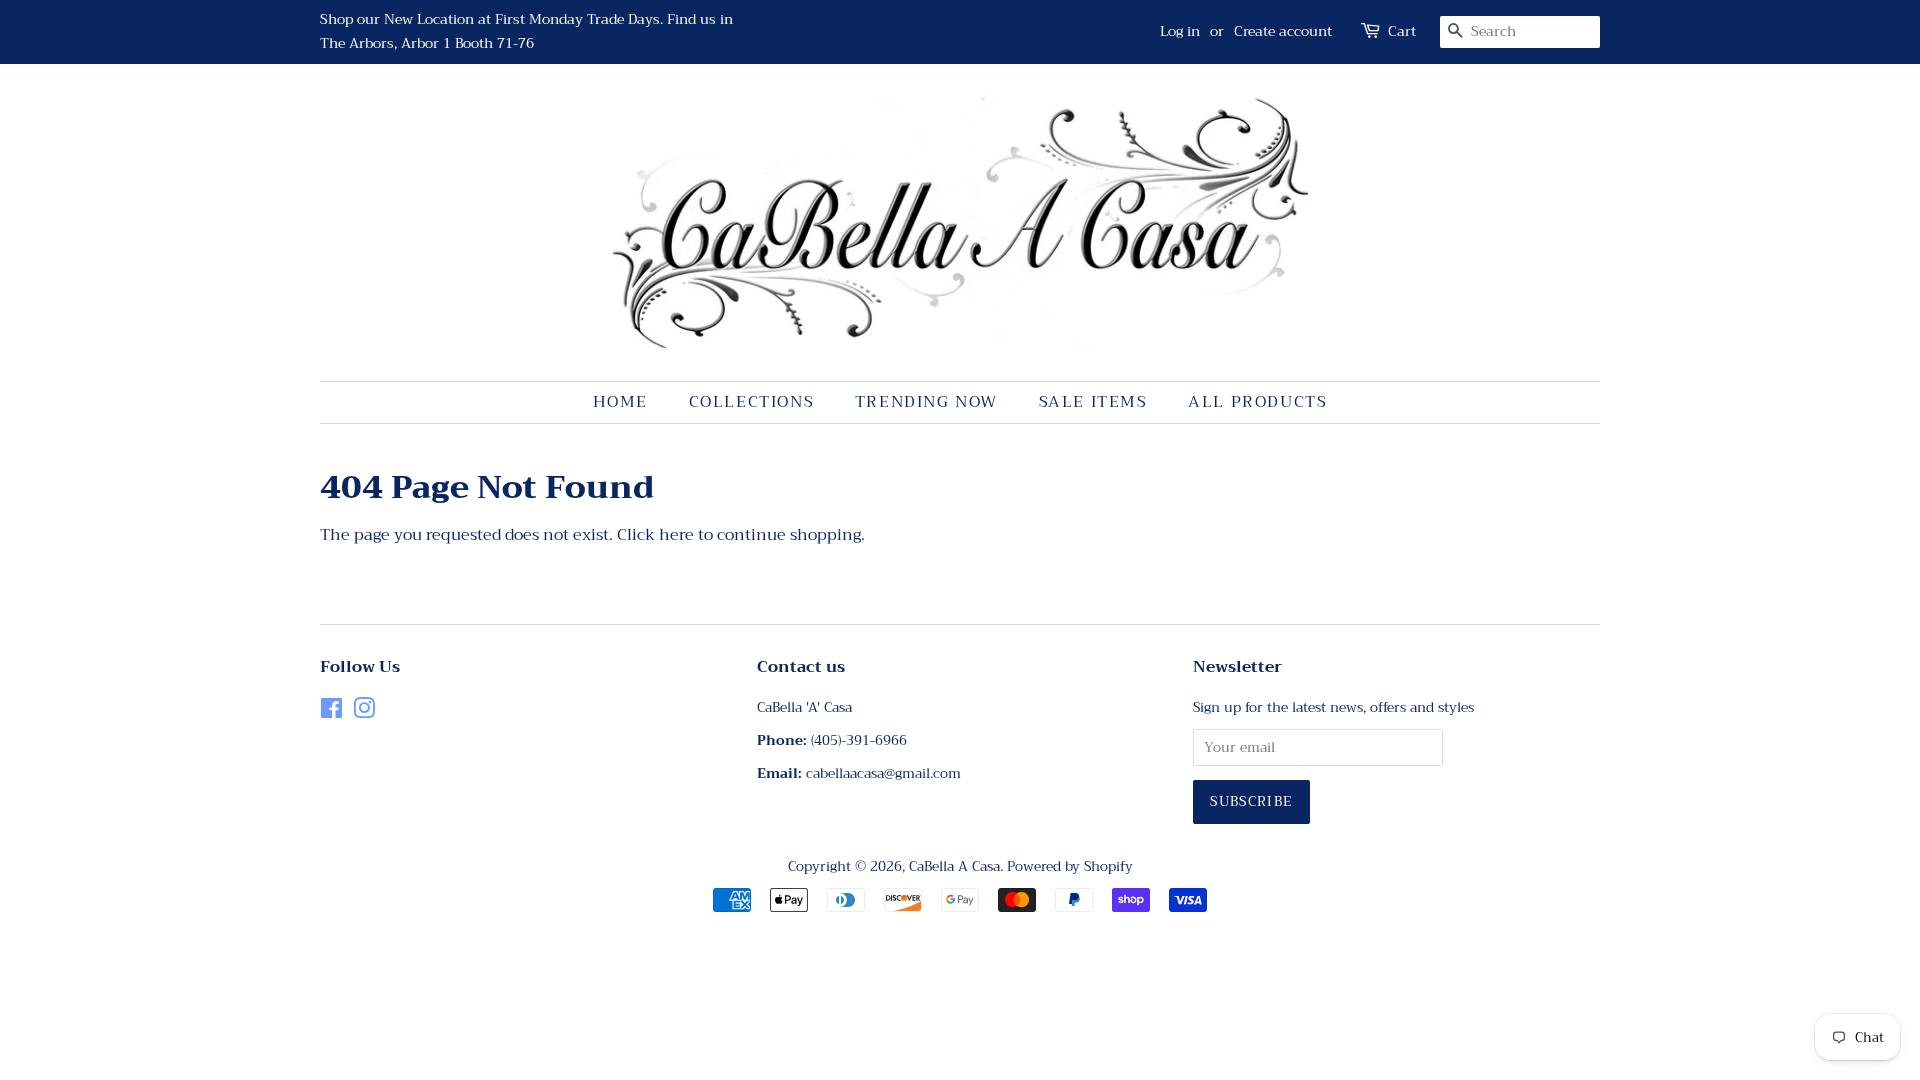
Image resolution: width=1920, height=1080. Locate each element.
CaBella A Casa (954, 866)
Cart (1402, 31)
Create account (1283, 31)
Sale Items (1093, 402)
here (676, 535)
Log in (1180, 31)
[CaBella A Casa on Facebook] (331, 712)
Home (620, 402)
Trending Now (926, 402)
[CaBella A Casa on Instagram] (364, 712)
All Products (1257, 402)
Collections (752, 402)
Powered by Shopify (1070, 866)
